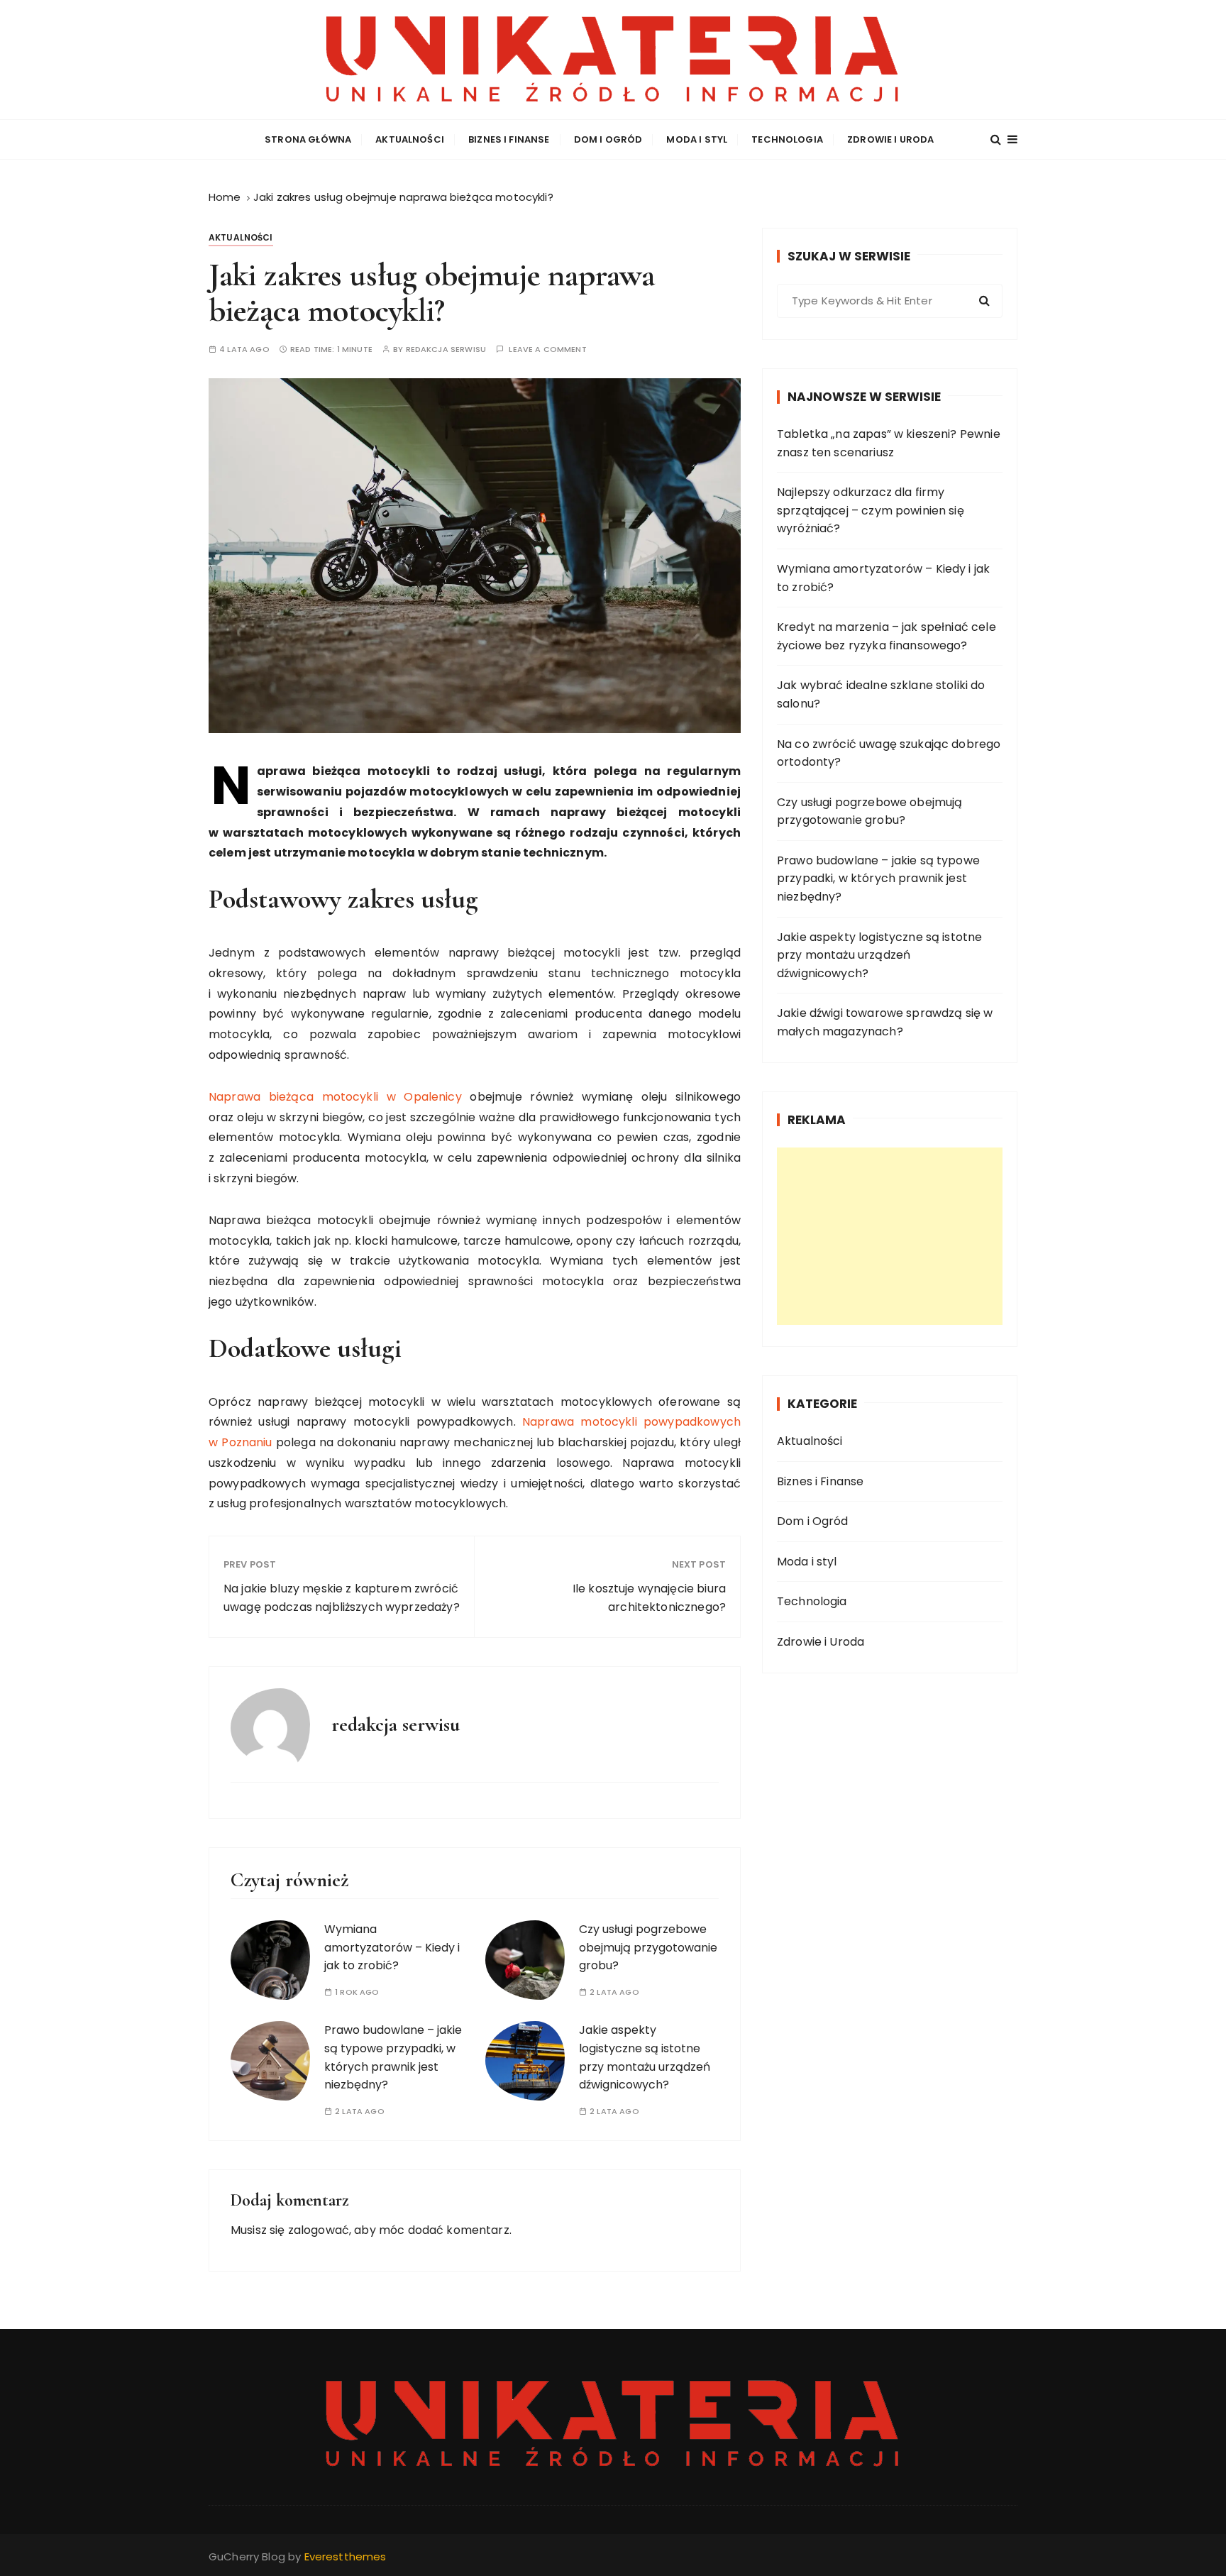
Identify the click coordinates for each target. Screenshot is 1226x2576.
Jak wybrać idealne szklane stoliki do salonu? (881, 694)
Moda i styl (697, 139)
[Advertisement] (890, 1236)
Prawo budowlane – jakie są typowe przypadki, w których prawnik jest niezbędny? (878, 879)
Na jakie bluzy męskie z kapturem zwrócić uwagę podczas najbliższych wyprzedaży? (342, 1598)
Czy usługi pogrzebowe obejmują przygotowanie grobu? (648, 1947)
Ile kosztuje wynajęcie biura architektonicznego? (649, 1598)
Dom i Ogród (608, 139)
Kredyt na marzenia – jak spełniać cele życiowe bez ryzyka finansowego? (887, 636)
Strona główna (308, 139)
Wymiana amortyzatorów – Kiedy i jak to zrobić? (392, 1947)
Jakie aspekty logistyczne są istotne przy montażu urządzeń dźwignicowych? (879, 955)
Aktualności (410, 139)
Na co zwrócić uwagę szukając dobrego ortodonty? (889, 753)
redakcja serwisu (446, 349)
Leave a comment (547, 349)
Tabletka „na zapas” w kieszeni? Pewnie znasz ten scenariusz (889, 443)
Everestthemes (346, 2556)
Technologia (787, 139)
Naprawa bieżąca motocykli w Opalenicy (335, 1097)
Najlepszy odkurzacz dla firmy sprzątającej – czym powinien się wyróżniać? (871, 510)
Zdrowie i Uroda (890, 139)
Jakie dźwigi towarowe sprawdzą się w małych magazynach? (885, 1022)
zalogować (319, 2230)
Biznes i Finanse (509, 139)
